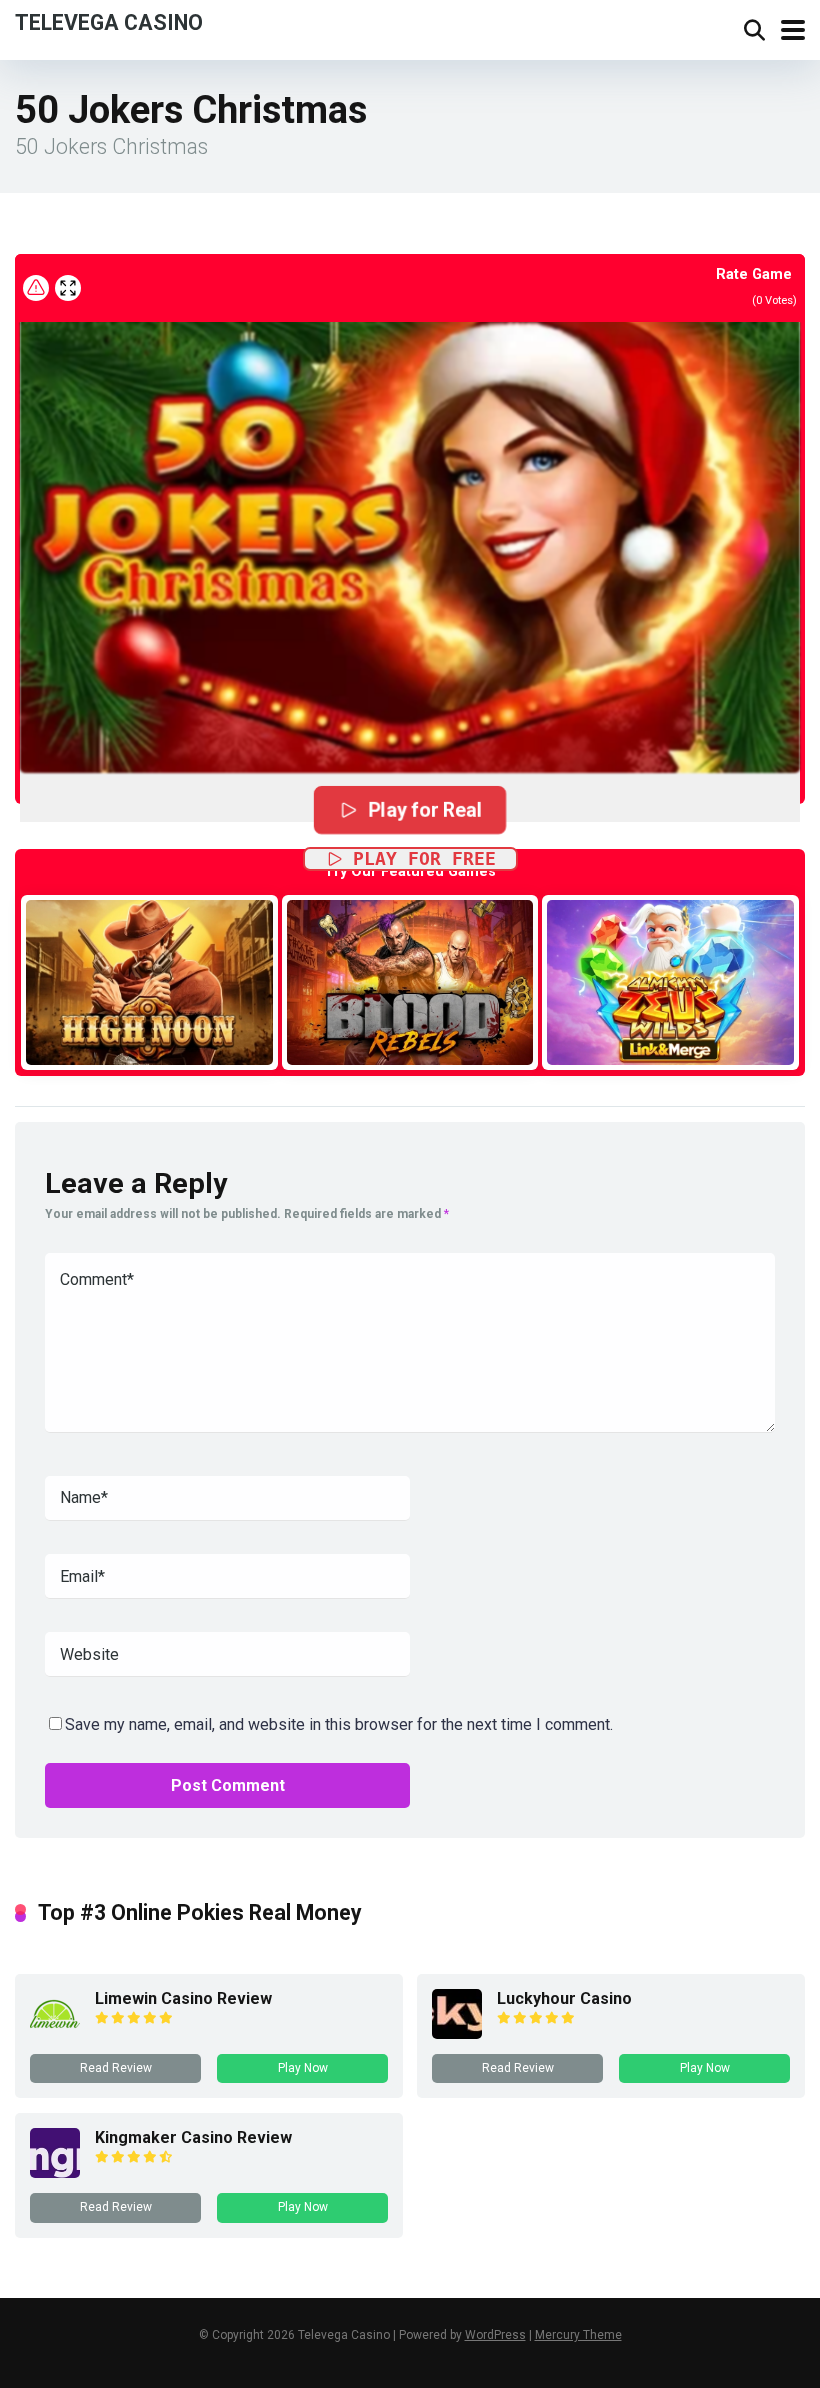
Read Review (116, 2068)
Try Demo (149, 981)
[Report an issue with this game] (36, 288)
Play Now (303, 2068)
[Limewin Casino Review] (55, 2033)
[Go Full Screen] (68, 288)
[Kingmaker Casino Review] (55, 2172)
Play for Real (425, 809)
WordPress (495, 2335)
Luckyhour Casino (564, 1998)
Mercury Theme (578, 2335)
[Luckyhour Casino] (457, 2033)
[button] (410, 523)
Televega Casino (109, 21)
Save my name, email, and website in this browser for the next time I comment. (339, 1724)
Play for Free (424, 858)
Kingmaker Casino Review (193, 2137)
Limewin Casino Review (183, 1998)
